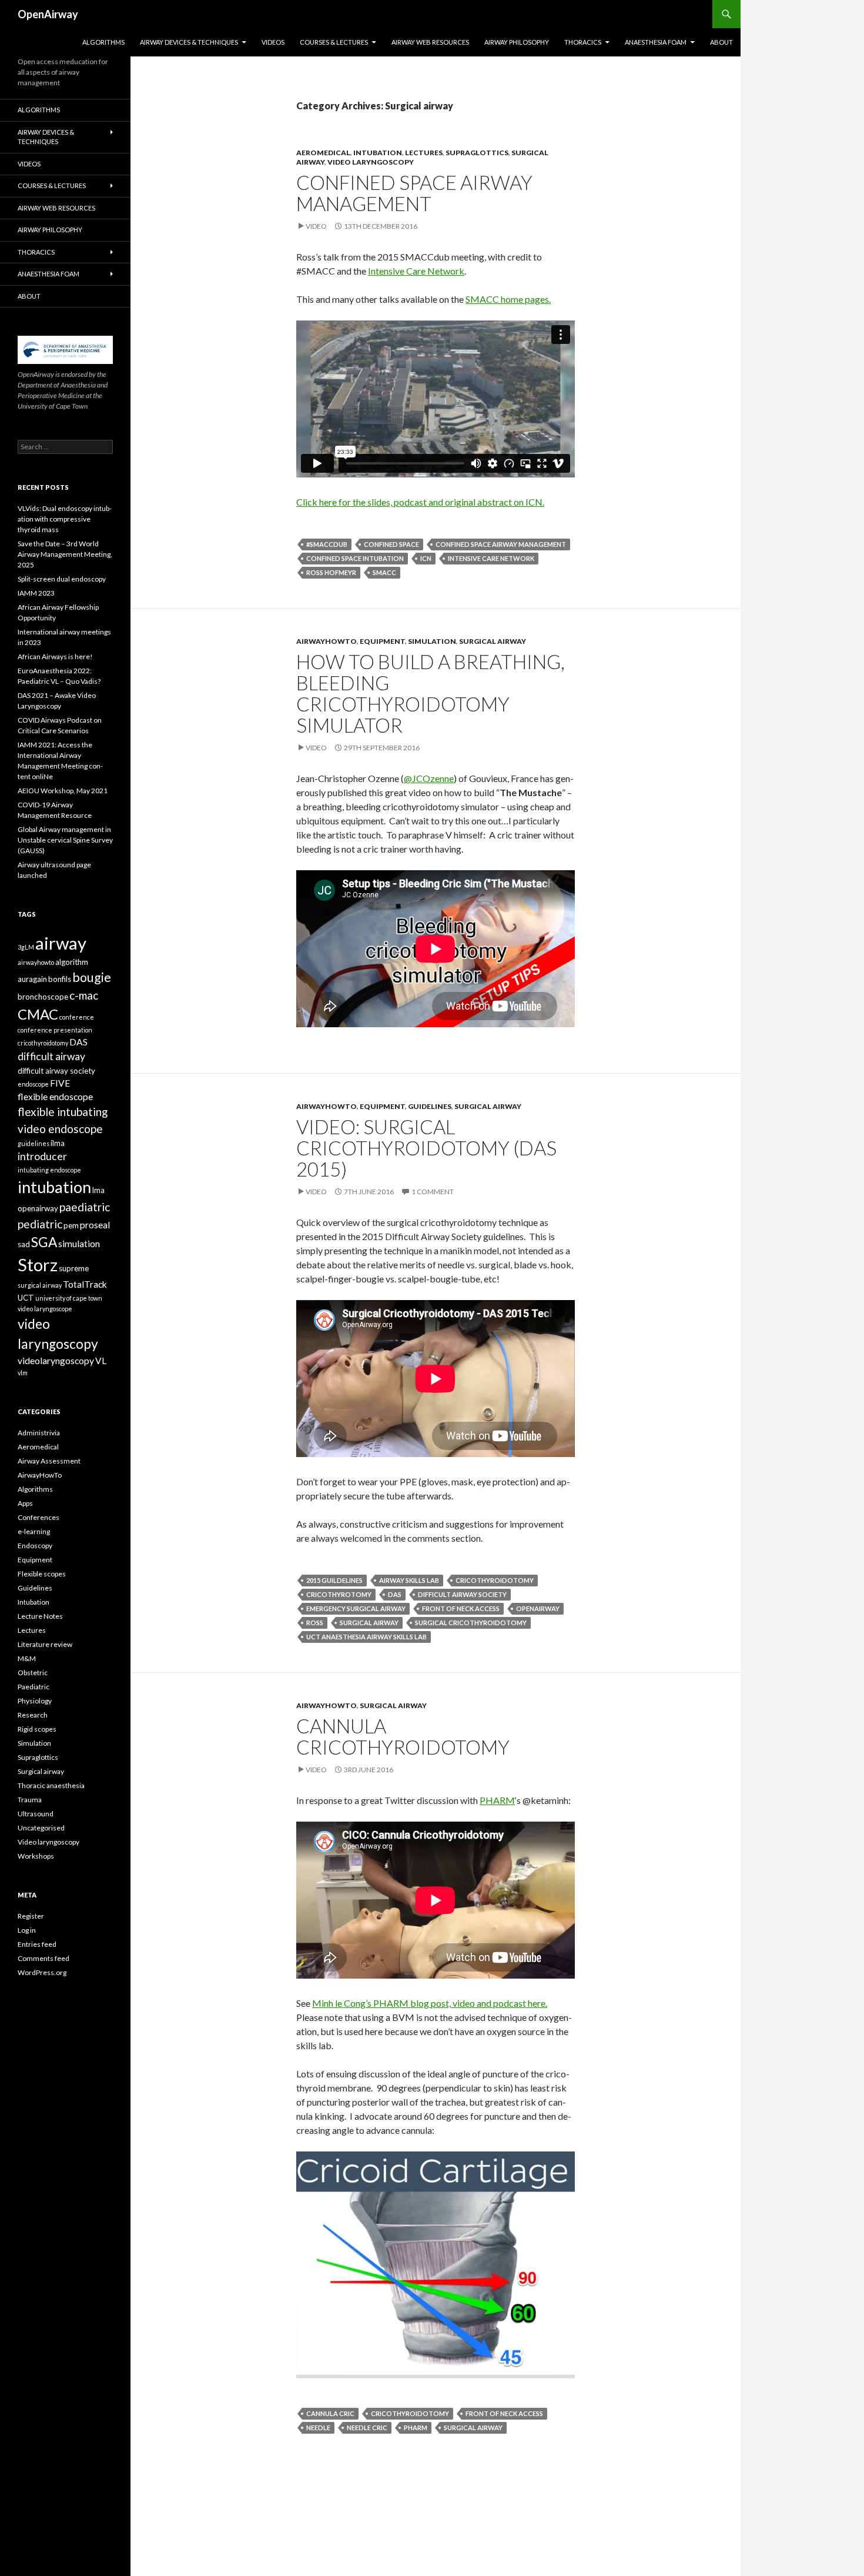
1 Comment (433, 1192)
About (721, 42)
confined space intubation (355, 558)
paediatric (85, 1207)
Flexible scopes (42, 1574)
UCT (26, 1298)
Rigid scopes (37, 1729)
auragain (32, 979)
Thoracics (583, 42)
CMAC (38, 1014)
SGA (44, 1242)
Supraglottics (477, 153)
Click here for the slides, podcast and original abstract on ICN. (420, 502)
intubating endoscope (49, 1170)
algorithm (72, 962)
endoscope (33, 1084)
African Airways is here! (55, 656)
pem (71, 1225)
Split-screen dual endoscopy (62, 579)
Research (33, 1715)
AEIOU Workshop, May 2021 (63, 791)
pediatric (40, 1224)
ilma (58, 1143)
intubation (54, 1187)
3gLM (26, 947)
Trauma (30, 1800)
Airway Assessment (49, 1461)
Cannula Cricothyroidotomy (403, 1736)
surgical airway (369, 1623)
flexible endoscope (55, 1097)
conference (77, 1017)
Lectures (424, 153)
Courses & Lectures (334, 42)
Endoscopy (35, 1546)
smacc (384, 572)
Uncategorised (41, 1828)
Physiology (35, 1701)
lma (98, 1190)
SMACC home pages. (508, 299)
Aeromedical (323, 153)
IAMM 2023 (36, 593)
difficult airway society (462, 1594)
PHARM (497, 1800)
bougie (92, 977)
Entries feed (37, 1944)
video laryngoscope (45, 1309)
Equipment (382, 641)
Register (31, 1916)
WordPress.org (42, 1972)
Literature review (45, 1644)
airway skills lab (409, 1580)
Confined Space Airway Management (414, 193)
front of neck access (461, 1608)
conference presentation (55, 1030)
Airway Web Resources (430, 42)
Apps (25, 1503)
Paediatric (34, 1687)
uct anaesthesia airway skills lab (366, 1637)
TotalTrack (85, 1284)
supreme (74, 1268)
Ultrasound (36, 1814)
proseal (95, 1225)
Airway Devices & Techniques (189, 42)
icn (426, 558)
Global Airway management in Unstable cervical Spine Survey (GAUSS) (65, 840)
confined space (391, 544)
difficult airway (51, 1056)
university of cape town (69, 1298)
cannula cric (330, 2413)
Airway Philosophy (517, 42)
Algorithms (103, 42)
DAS (395, 1594)
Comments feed (43, 1958)
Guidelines (430, 1106)
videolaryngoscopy (56, 1361)
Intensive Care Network (416, 271)
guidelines (34, 1143)
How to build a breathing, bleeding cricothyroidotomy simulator (431, 693)
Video (316, 226)
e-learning (34, 1531)
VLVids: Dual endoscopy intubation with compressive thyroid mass (65, 519)
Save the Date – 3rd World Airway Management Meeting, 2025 (65, 554)
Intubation (378, 153)
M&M (27, 1658)
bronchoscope (43, 997)
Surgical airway (493, 641)
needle (318, 2428)
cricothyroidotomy (495, 1580)
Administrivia (39, 1433)
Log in (27, 1930)
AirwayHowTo (326, 641)
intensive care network (491, 558)
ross (315, 1623)
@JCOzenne (429, 778)
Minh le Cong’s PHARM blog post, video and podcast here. (430, 2003)
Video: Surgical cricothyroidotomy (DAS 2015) (426, 1148)
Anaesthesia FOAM (656, 42)
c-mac (84, 995)
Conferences (38, 1517)
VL (101, 1361)
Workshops (36, 1856)
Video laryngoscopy (371, 162)
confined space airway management (501, 544)
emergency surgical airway (356, 1608)
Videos (273, 42)
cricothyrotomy (339, 1594)
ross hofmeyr (331, 572)
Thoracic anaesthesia (51, 1785)
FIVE (60, 1083)
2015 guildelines (334, 1580)
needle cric (367, 2428)
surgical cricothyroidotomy (471, 1623)
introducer (42, 1156)
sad (24, 1244)
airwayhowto (36, 962)
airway (61, 943)
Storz (38, 1265)
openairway (538, 1608)
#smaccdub (327, 544)
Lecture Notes (40, 1616)
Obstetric (33, 1673)
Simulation (432, 641)
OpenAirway (48, 14)
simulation (79, 1244)
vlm (23, 1373)
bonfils (60, 979)
